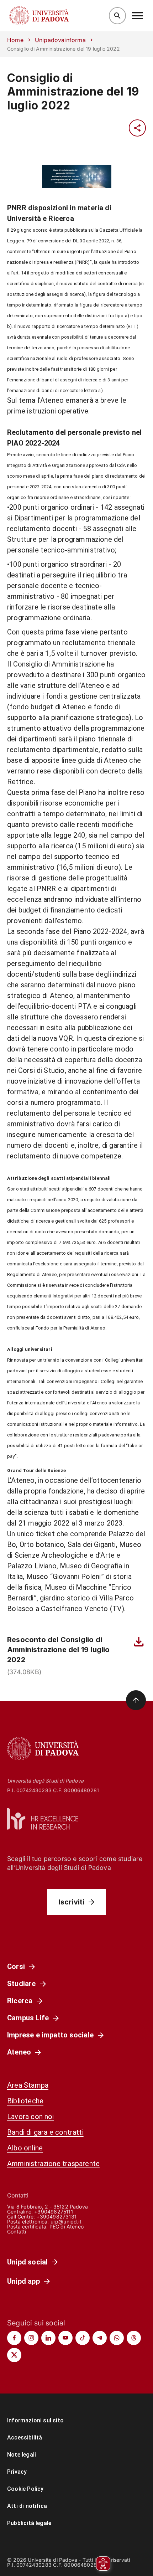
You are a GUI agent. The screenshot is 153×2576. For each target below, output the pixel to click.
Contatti (17, 2231)
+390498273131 (56, 2217)
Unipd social (27, 2262)
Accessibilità (25, 2438)
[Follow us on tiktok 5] (83, 2338)
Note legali (22, 2455)
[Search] (117, 16)
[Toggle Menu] (137, 16)
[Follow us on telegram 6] (100, 2338)
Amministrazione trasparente (53, 2164)
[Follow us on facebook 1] (14, 2338)
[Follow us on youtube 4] (65, 2338)
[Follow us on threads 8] (134, 2338)
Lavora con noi (31, 2117)
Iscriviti (72, 1902)
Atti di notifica (27, 2506)
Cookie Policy (25, 2489)
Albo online (25, 2148)
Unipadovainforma (60, 40)
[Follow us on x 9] (14, 2355)
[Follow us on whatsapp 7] (117, 2338)
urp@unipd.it (66, 2222)
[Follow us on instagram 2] (31, 2338)
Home (15, 40)
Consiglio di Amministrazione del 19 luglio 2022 (73, 92)
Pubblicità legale (29, 2523)
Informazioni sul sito (35, 2420)
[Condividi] (137, 128)
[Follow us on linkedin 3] (48, 2338)
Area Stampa (28, 2085)
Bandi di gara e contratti (45, 2132)
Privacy (17, 2472)
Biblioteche (25, 2101)
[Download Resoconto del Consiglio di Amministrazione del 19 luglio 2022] (139, 1642)
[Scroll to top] (136, 1700)
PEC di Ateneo (67, 2227)
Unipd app (23, 2281)
